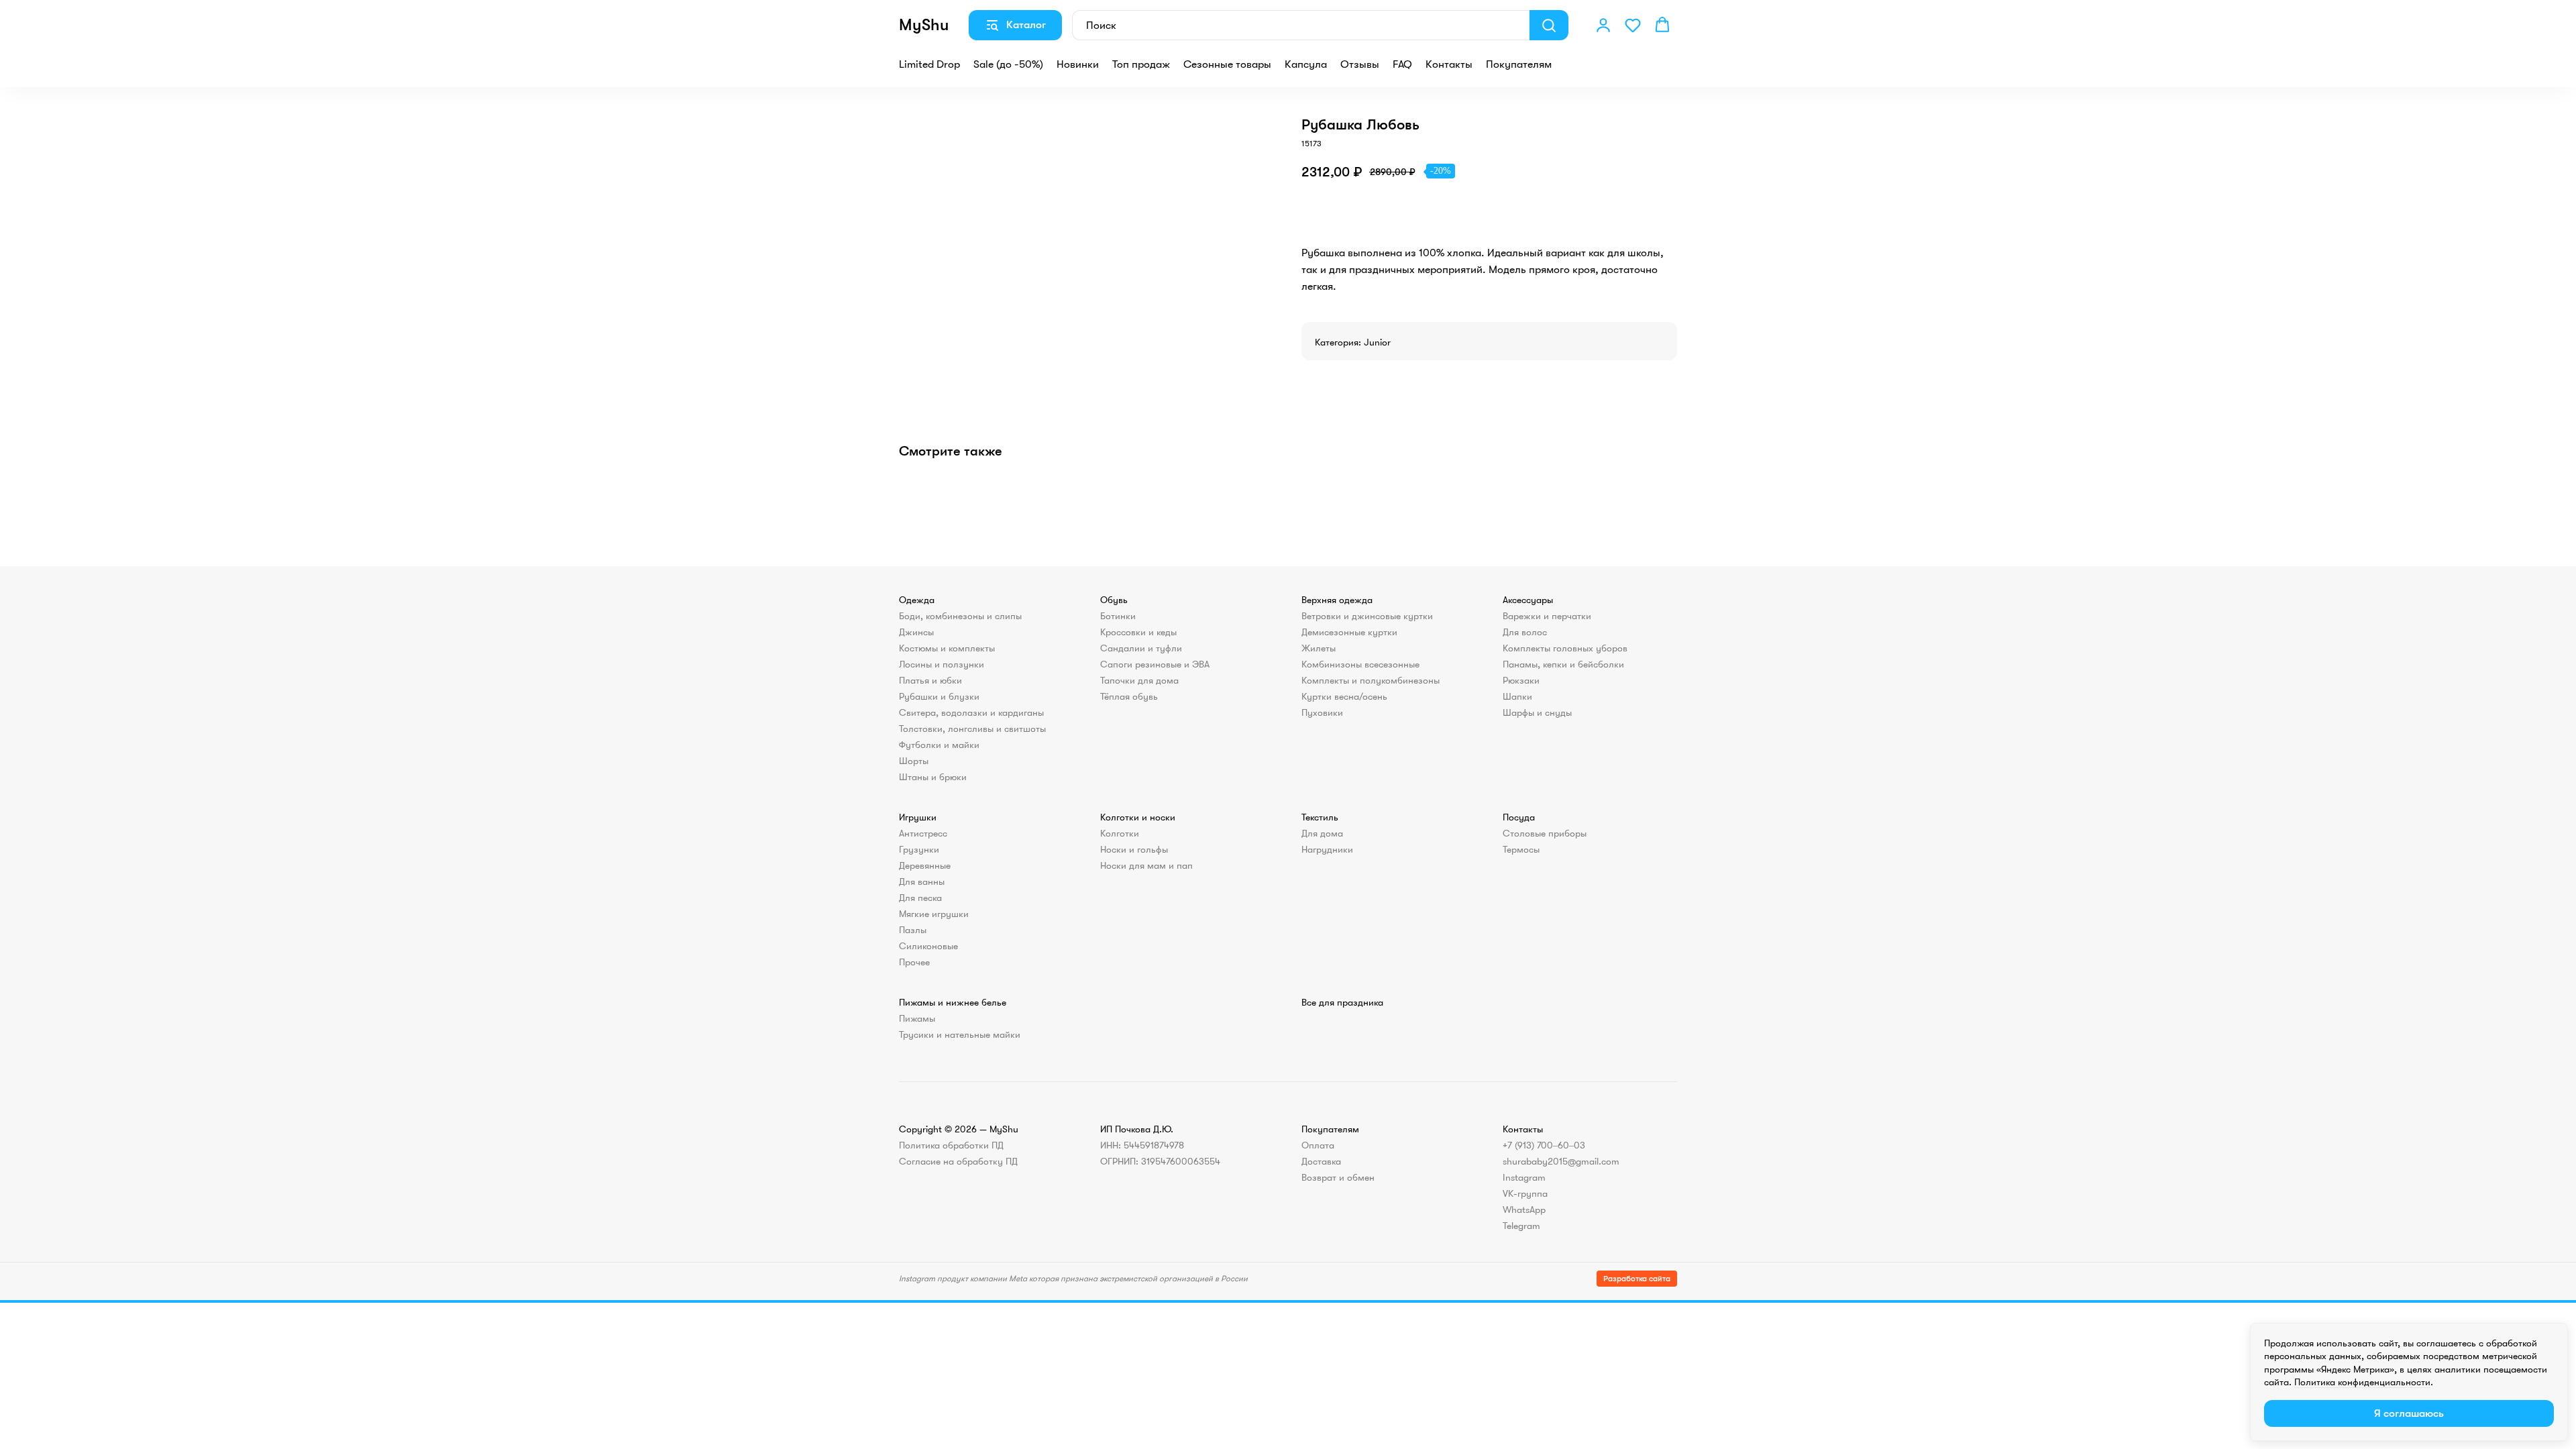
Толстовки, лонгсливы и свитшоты (972, 729)
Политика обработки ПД (951, 1145)
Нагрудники (1327, 849)
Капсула (1306, 64)
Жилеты (1319, 648)
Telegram (1521, 1226)
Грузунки (919, 849)
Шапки (1517, 696)
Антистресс (923, 833)
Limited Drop (929, 64)
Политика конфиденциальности (2362, 1382)
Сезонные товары (1227, 64)
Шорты (914, 761)
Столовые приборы (1545, 833)
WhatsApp (1524, 1210)
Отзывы (1360, 64)
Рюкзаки (1521, 680)
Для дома (1322, 833)
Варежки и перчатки (1547, 616)
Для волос (1525, 632)
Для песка (920, 898)
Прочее (914, 962)
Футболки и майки (939, 745)
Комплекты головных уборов (1565, 648)
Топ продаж (1141, 64)
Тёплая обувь (1129, 696)
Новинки (1078, 64)
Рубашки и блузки (939, 696)
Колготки (1120, 833)
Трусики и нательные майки (960, 1034)
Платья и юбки (930, 680)
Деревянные (925, 865)
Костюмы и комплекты (947, 648)
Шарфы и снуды (1537, 712)
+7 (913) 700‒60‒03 (1544, 1145)
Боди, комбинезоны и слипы (960, 616)
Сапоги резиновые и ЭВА (1155, 664)
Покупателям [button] (1519, 64)
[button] (1603, 25)
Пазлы (913, 930)
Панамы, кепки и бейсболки (1563, 664)
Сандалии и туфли (1141, 648)
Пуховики (1322, 712)
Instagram (1524, 1177)
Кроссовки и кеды (1138, 632)
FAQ (1402, 64)
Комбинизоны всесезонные (1360, 664)
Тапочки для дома (1139, 680)
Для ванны (922, 881)
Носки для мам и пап (1146, 865)
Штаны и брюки (933, 777)
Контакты (1449, 64)
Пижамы (917, 1018)
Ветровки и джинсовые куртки (1367, 616)
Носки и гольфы (1134, 849)
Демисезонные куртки (1349, 632)
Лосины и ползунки (942, 664)
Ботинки (1118, 616)
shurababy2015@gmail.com (1561, 1161)
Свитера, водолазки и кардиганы (971, 712)
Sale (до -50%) (1008, 64)
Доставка (1321, 1161)
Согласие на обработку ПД (958, 1161)
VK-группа (1525, 1193)
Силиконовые (928, 946)
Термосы (1521, 849)
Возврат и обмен (1338, 1177)
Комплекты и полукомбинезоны (1371, 680)
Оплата (1318, 1145)
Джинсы (916, 632)
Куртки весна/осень (1344, 696)
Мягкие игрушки (934, 914)
